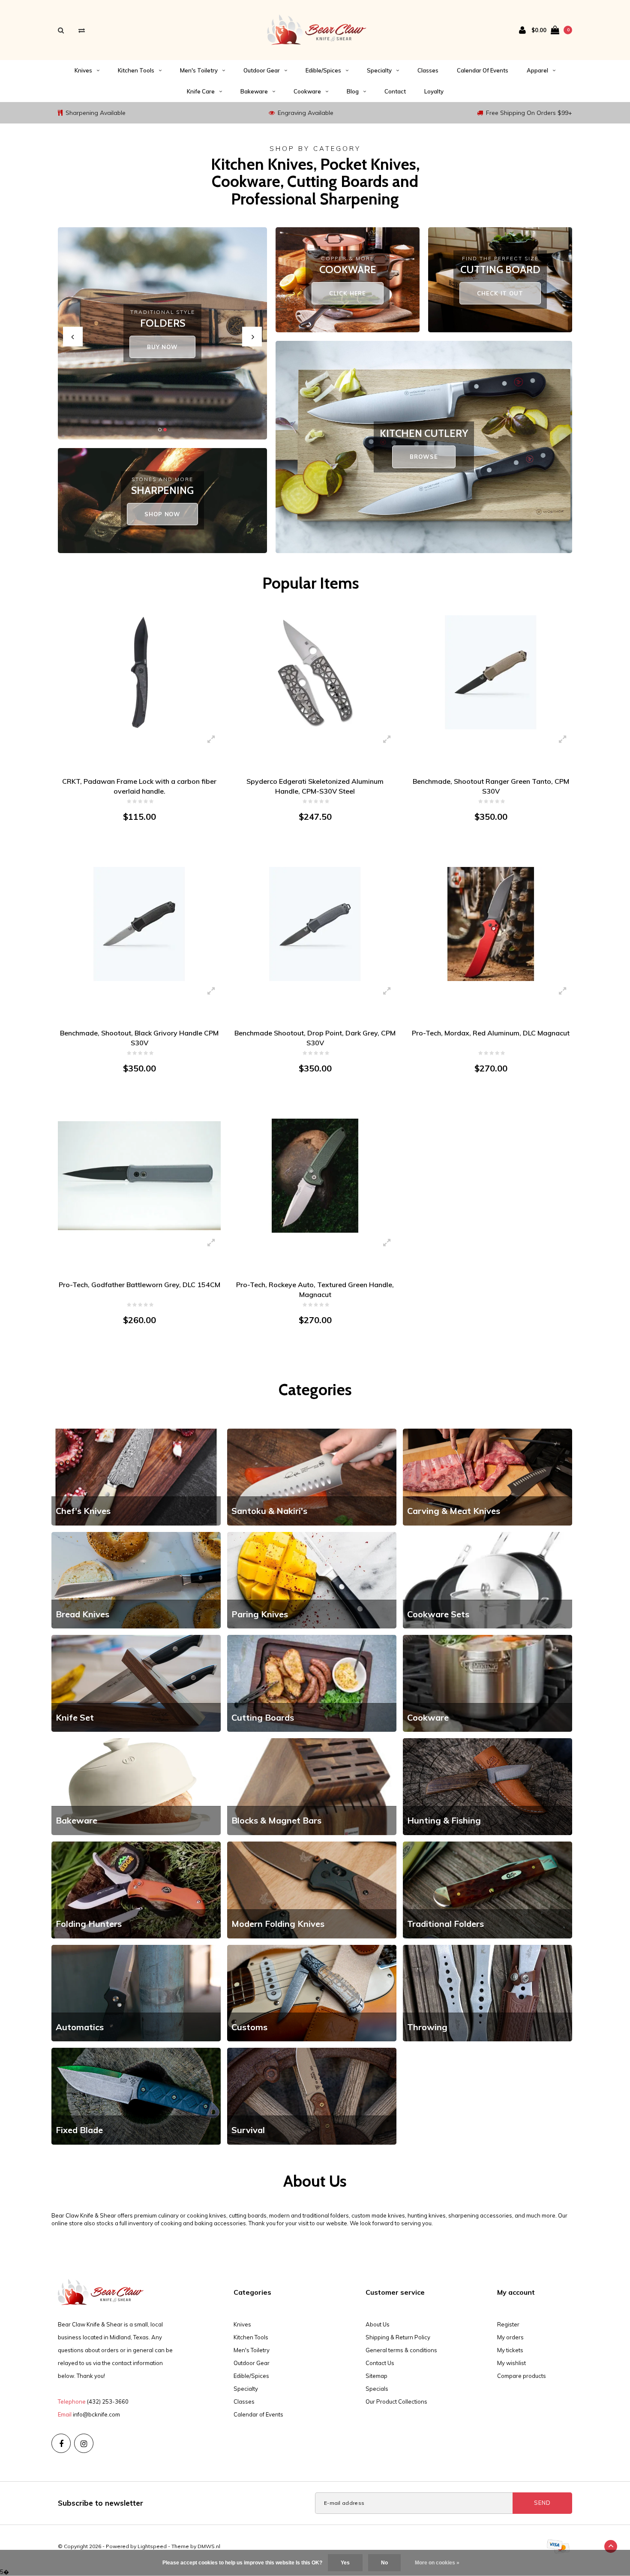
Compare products (522, 2376)
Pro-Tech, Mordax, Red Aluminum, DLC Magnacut (491, 1033)
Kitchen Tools (136, 70)
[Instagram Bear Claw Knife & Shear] (84, 2443)
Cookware (307, 91)
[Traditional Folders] (487, 1889)
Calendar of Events (483, 70)
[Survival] (312, 2095)
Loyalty (434, 91)
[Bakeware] (136, 1786)
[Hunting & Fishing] (487, 1786)
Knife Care (201, 91)
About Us (378, 2324)
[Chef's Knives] (136, 1476)
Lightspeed (152, 2546)
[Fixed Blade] (136, 2095)
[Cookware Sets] (487, 1580)
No (384, 2563)
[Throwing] (487, 1992)
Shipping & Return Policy (398, 2337)
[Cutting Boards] (312, 1683)
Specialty (379, 70)
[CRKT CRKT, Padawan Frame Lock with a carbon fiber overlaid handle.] (139, 672)
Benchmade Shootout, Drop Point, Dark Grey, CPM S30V (315, 1038)
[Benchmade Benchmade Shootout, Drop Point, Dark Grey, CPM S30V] (315, 924)
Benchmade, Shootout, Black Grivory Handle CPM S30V (139, 1038)
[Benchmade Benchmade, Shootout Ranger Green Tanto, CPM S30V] (491, 672)
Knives (83, 70)
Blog (353, 91)
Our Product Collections (396, 2401)
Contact (395, 91)
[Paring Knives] (312, 1580)
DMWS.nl (209, 2546)
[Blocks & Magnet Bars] (312, 1786)
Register (508, 2324)
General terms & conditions (401, 2350)
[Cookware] (487, 1683)
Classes (428, 70)
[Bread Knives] (136, 1580)
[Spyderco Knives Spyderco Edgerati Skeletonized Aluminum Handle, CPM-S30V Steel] (315, 672)
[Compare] (82, 30)
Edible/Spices (323, 70)
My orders (510, 2337)
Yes (345, 2563)
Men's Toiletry (199, 70)
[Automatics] (136, 1992)
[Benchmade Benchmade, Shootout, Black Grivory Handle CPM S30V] (139, 924)
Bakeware (254, 91)
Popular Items (311, 583)
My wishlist (511, 2363)
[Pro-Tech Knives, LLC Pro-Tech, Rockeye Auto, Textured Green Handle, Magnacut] (315, 1175)
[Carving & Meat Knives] (487, 1476)
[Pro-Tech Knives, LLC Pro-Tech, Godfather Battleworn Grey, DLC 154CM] (139, 1175)
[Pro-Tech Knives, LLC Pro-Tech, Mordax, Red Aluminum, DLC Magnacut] (491, 924)
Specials (377, 2389)
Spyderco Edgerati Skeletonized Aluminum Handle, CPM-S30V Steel (315, 786)
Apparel (537, 70)
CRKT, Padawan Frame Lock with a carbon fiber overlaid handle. (139, 786)
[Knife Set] (136, 1683)
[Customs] (312, 1992)
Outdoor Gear (262, 70)
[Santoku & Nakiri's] (312, 1476)
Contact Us (380, 2363)
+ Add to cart (134, 850)
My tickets (510, 2350)
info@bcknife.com (96, 2414)
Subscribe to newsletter (100, 2503)
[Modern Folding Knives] (312, 1889)
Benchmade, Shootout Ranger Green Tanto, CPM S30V (491, 786)
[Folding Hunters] (136, 1889)
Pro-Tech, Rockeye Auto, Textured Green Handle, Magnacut (315, 1290)
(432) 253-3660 (108, 2401)
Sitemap (376, 2376)
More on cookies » (437, 2563)
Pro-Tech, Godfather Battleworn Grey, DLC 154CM (139, 1285)
